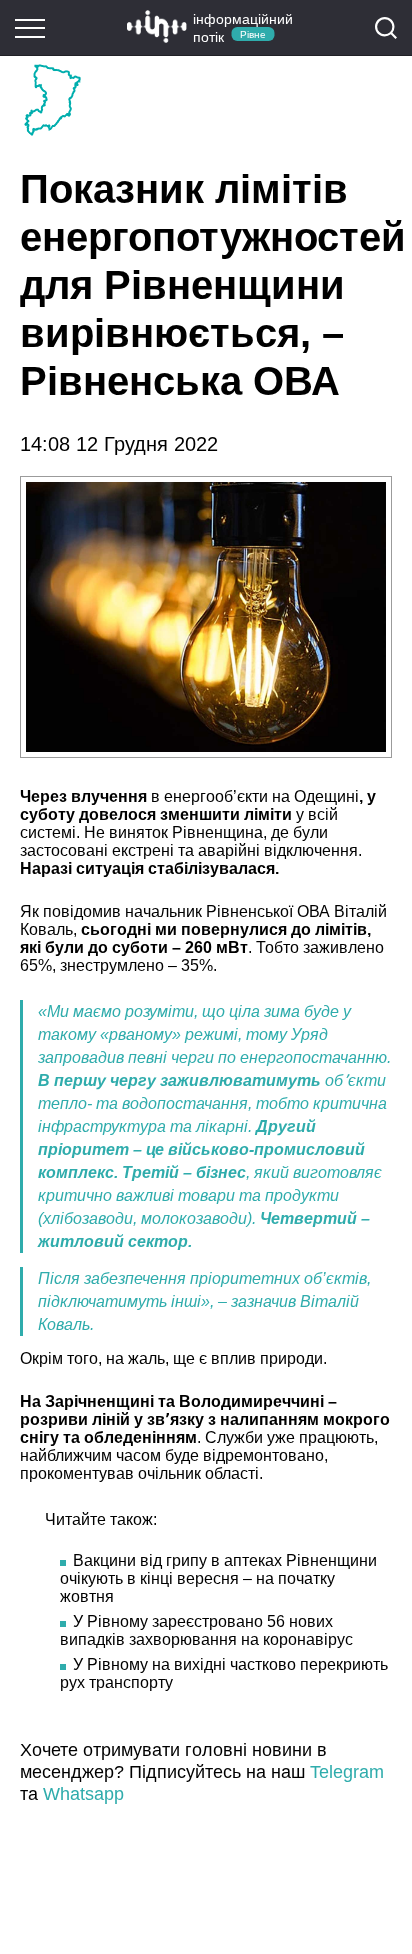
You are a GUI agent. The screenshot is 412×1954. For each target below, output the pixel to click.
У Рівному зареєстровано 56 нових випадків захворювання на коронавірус (206, 1630)
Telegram (347, 1772)
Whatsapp (83, 1794)
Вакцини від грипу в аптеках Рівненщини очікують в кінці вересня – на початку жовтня (218, 1578)
